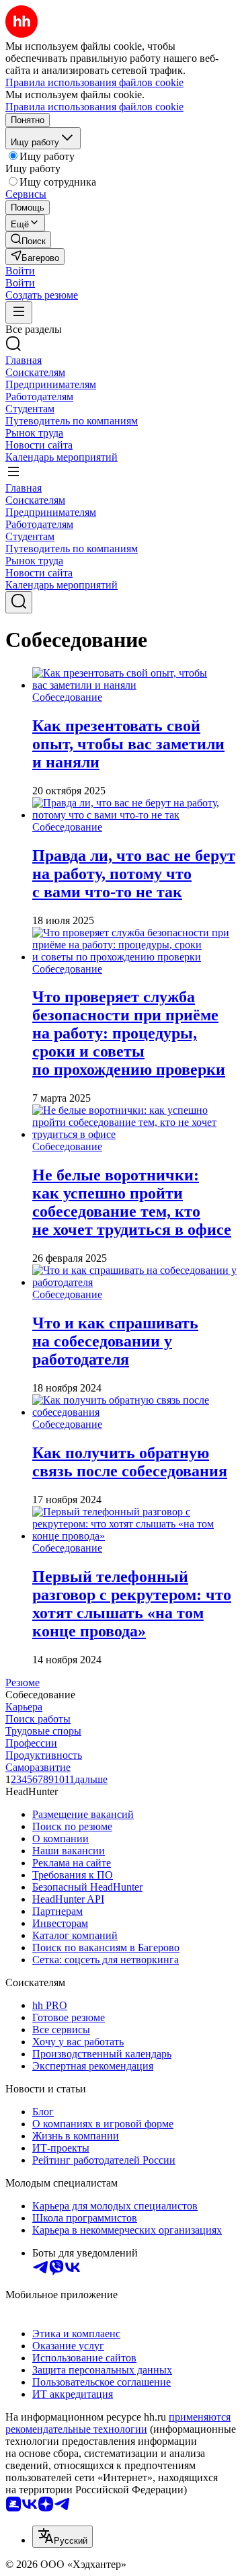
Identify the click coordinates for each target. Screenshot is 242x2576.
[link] (28, 240)
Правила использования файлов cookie (94, 107)
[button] (20, 271)
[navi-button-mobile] (19, 312)
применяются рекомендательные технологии (118, 2423)
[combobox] (63, 2537)
